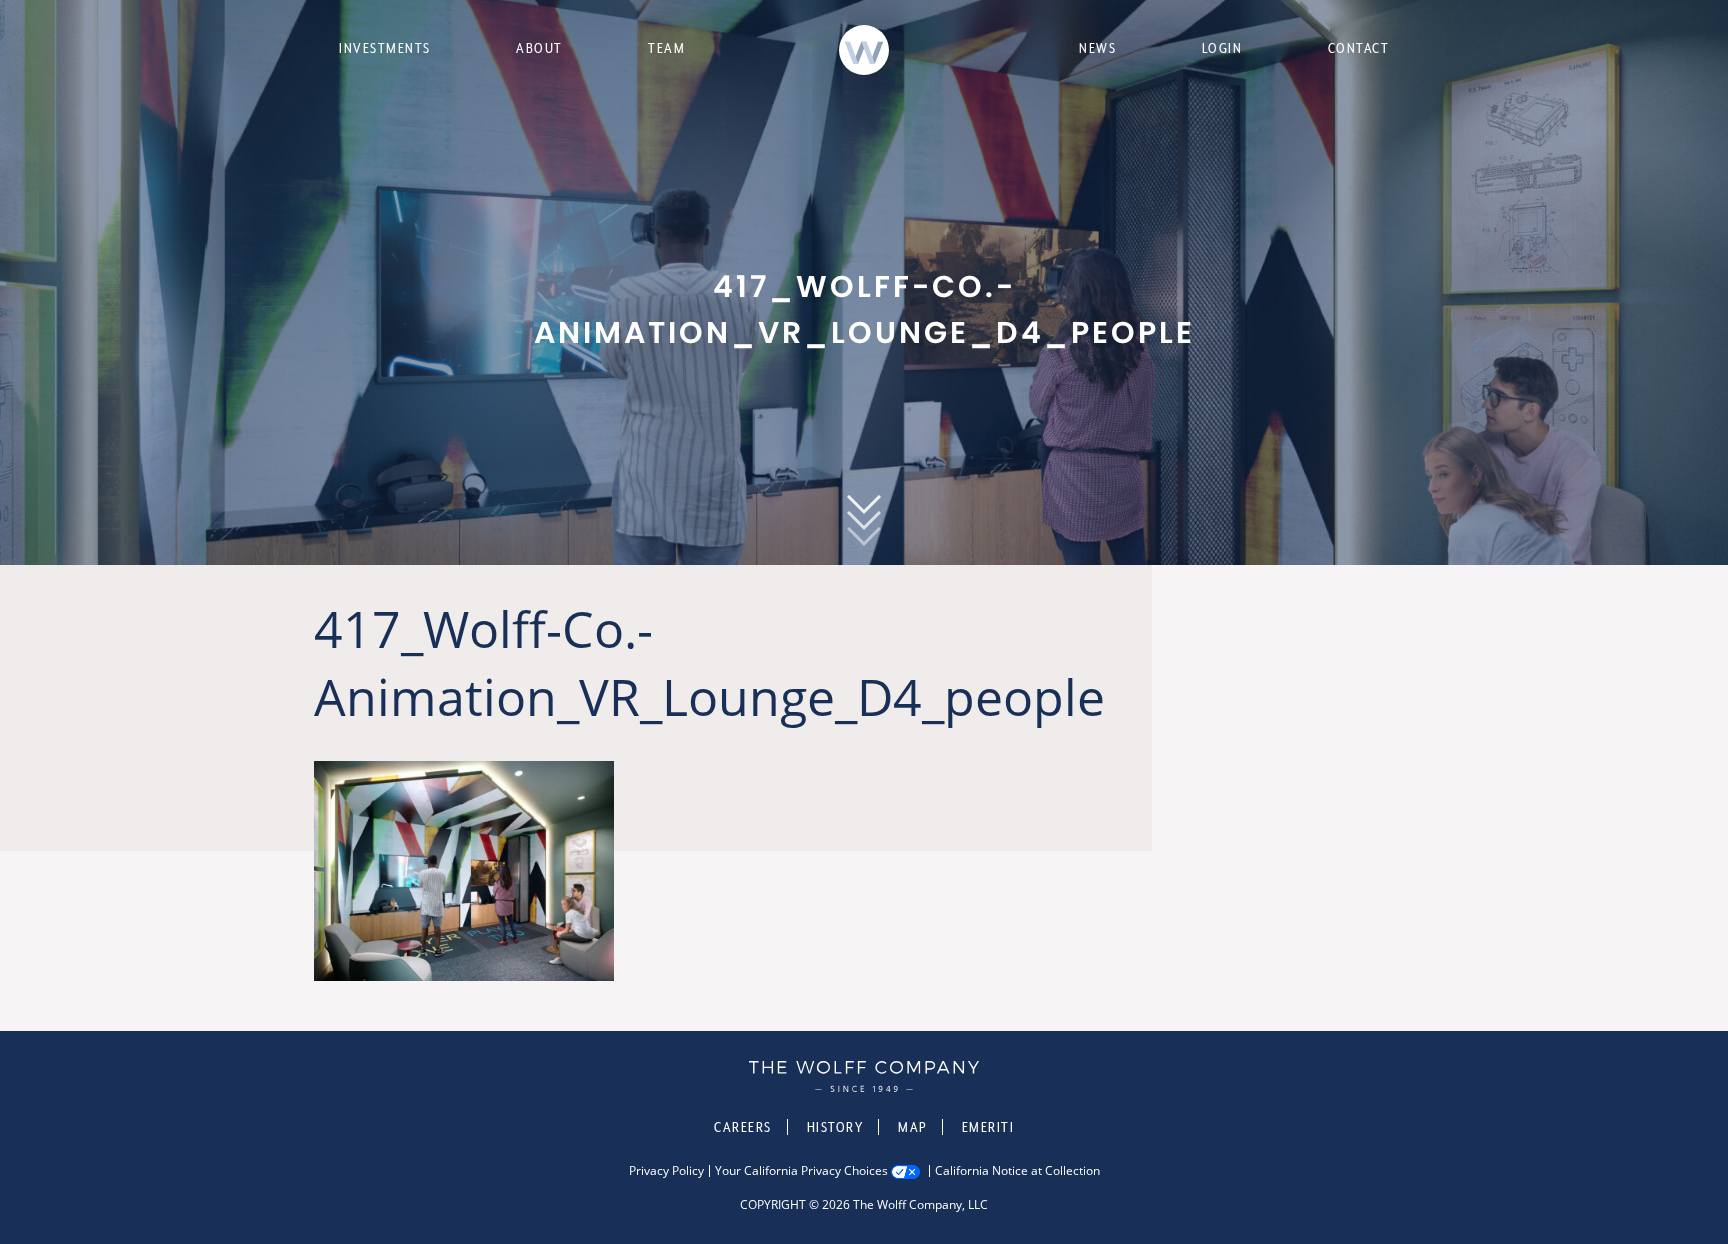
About (539, 48)
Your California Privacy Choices (801, 1171)
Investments (385, 48)
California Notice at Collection (1017, 1171)
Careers (743, 1127)
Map (912, 1127)
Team (666, 48)
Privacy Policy (666, 1171)
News (1097, 48)
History (835, 1127)
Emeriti (988, 1127)
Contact (1359, 48)
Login (1222, 48)
